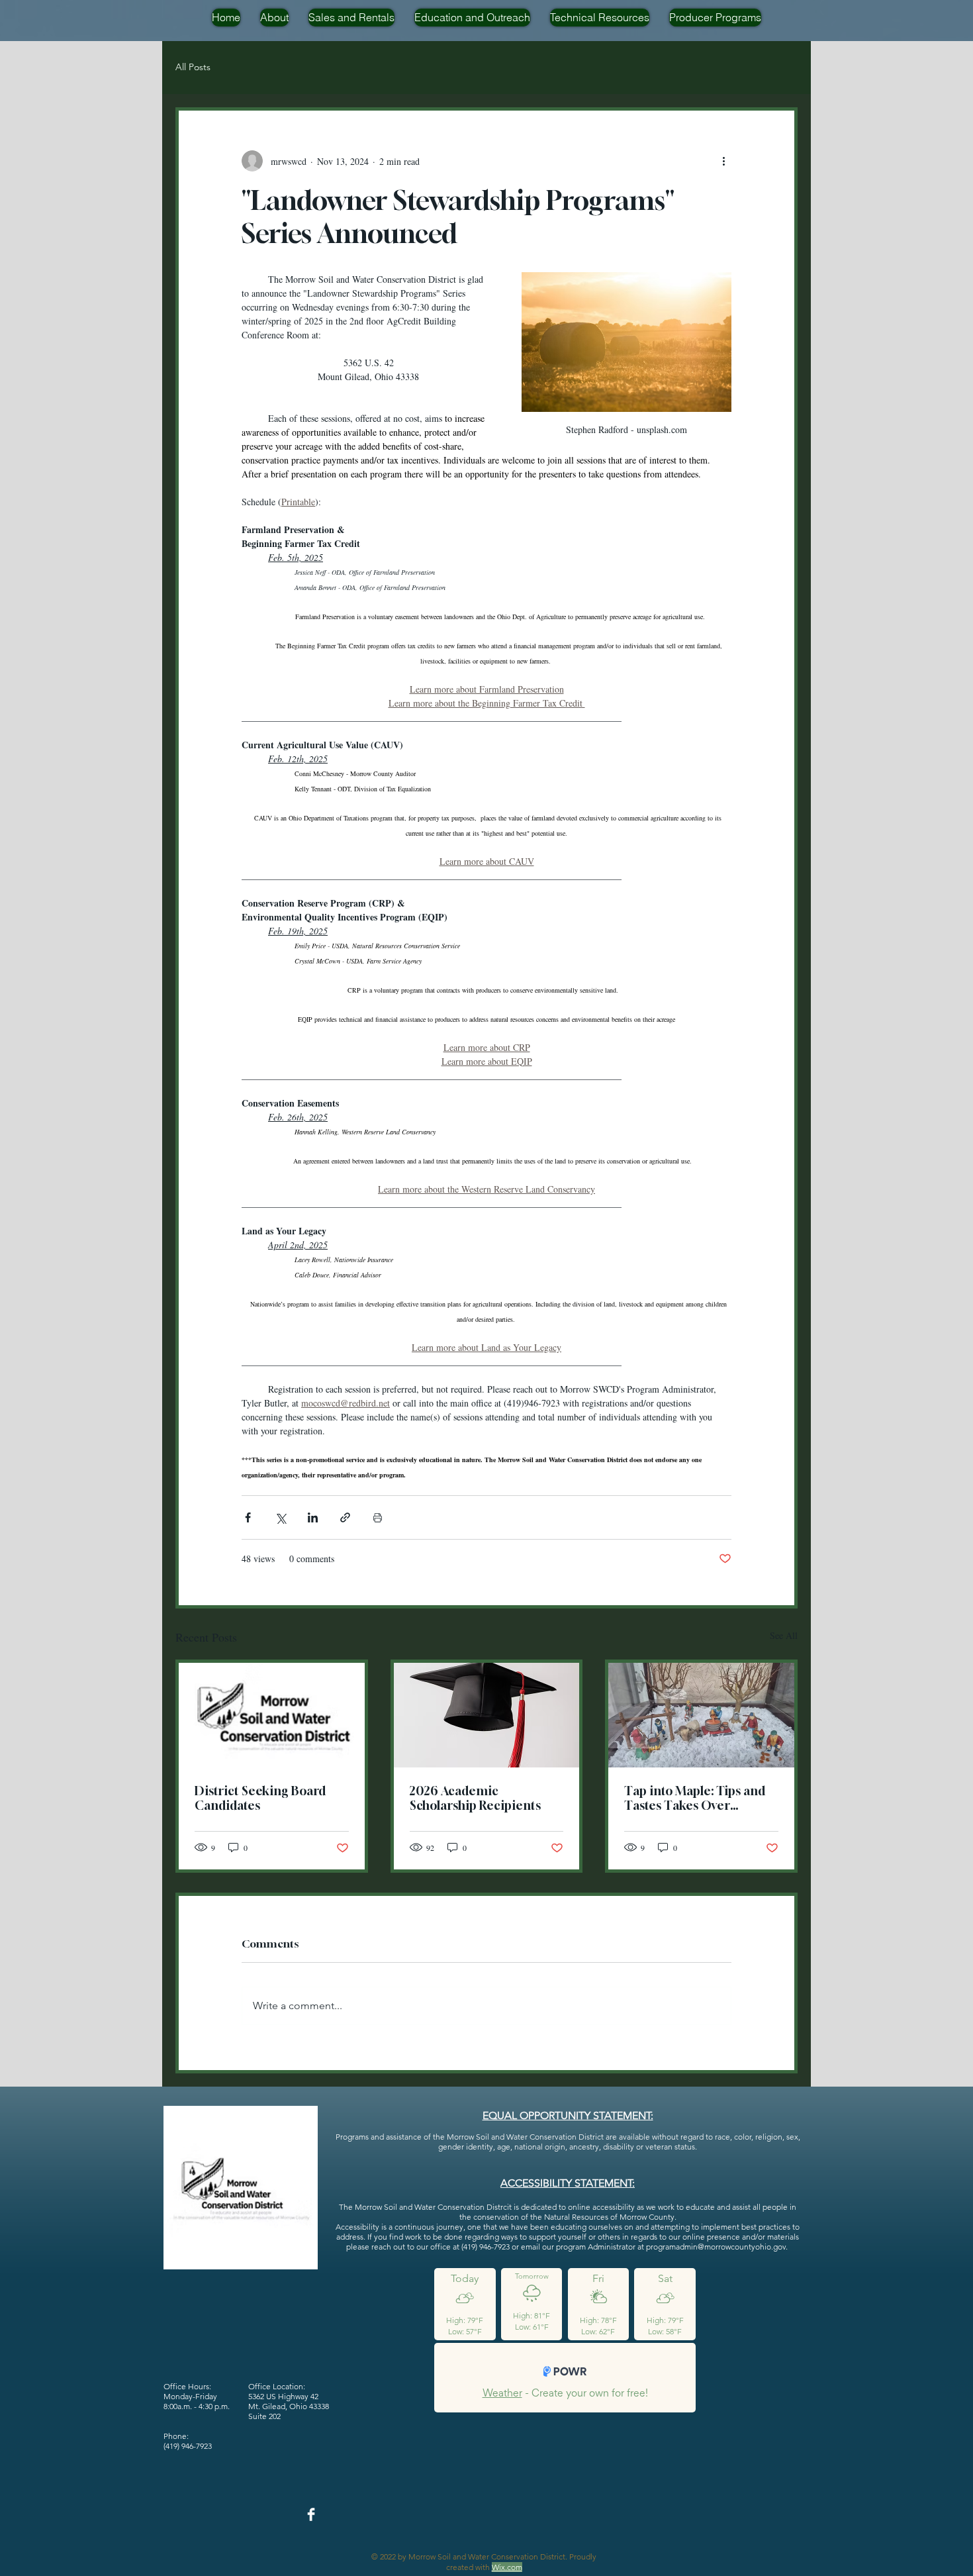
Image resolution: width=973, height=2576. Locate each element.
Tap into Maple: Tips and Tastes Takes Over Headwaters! (695, 1798)
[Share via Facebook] (248, 1517)
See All (784, 1635)
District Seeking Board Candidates (260, 1798)
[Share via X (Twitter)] (280, 1517)
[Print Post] (378, 1517)
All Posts (193, 67)
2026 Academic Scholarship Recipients (475, 1798)
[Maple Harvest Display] (701, 1715)
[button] (274, 18)
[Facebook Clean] (311, 2514)
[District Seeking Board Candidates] (272, 1715)
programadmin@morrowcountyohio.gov (716, 2247)
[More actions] (723, 161)
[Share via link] (345, 1517)
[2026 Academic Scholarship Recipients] (487, 1715)
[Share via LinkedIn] (313, 1517)
